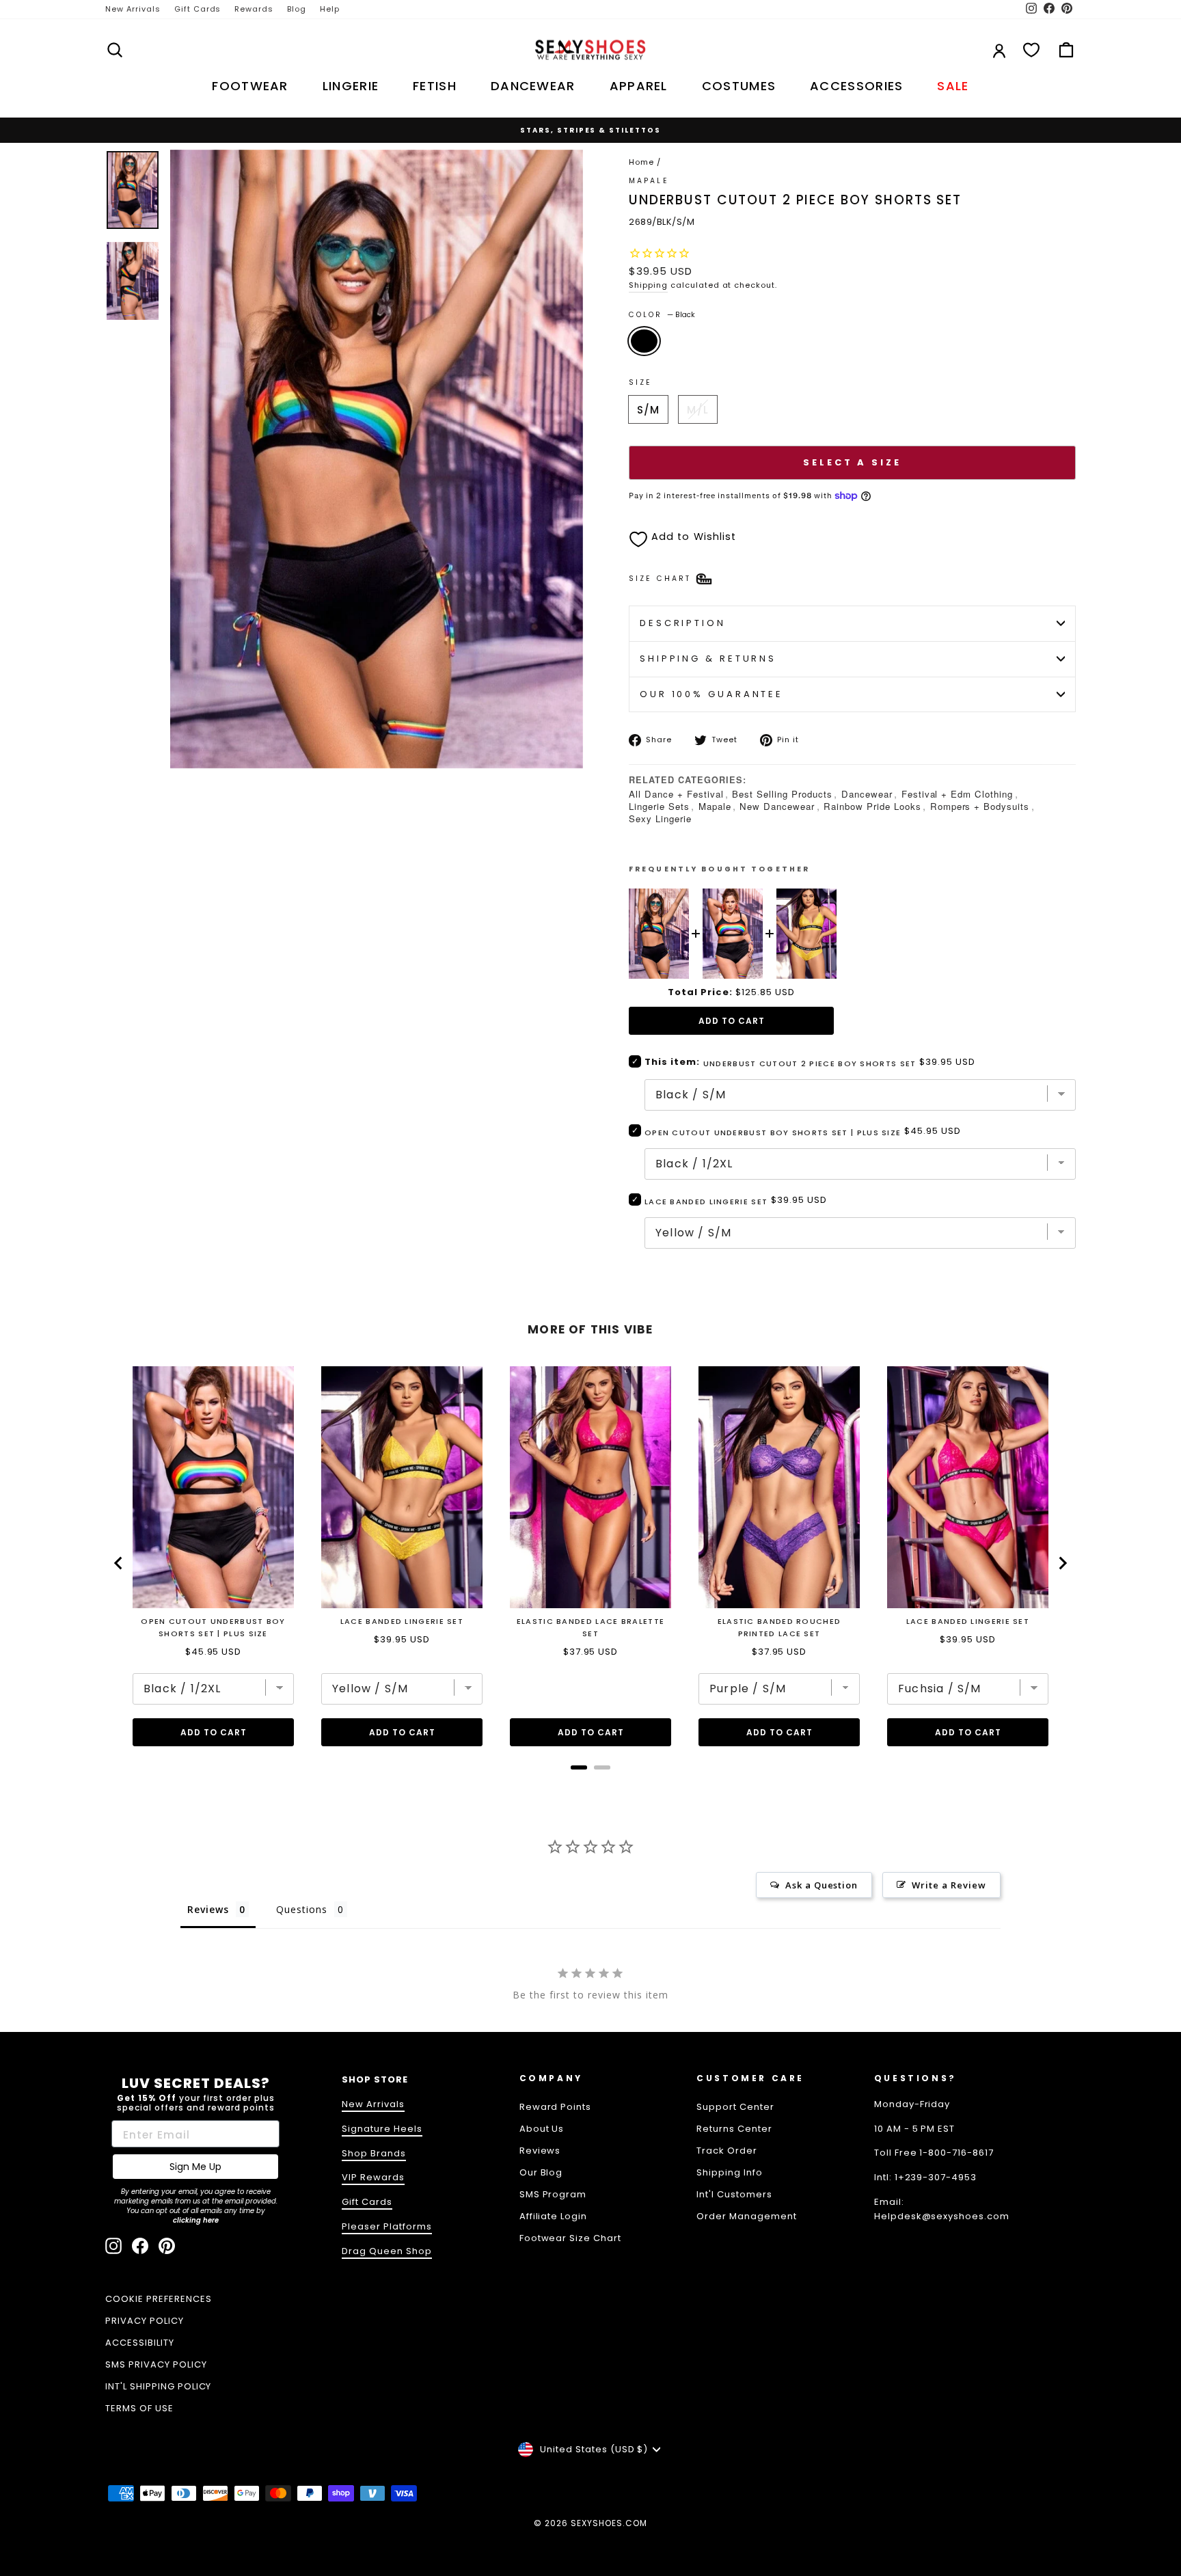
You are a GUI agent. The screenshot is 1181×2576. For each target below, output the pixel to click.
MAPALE (649, 181)
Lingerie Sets (659, 806)
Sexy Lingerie (660, 818)
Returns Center (734, 2129)
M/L (697, 410)
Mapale (715, 806)
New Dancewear (777, 806)
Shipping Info (730, 2172)
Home (641, 162)
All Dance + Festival (676, 794)
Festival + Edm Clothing (957, 794)
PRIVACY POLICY (145, 2321)
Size (640, 382)
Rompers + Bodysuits (980, 806)
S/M (648, 410)
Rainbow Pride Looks (872, 806)
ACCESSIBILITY (140, 2343)
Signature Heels (382, 2129)
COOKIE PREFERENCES (159, 2299)
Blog (297, 9)
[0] (1031, 50)
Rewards (254, 9)
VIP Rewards (373, 2177)
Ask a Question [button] (822, 1885)
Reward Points (556, 2107)
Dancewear (867, 794)
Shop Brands (374, 2153)
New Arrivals (133, 9)
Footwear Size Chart (571, 2238)
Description (683, 623)
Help (330, 9)
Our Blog (541, 2172)
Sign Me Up (195, 2167)
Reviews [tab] (208, 1909)
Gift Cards (198, 9)
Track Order (727, 2151)
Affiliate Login (554, 2216)
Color (662, 315)
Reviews (540, 2151)
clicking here (196, 2220)
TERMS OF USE (139, 2408)
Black (644, 341)
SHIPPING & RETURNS (708, 659)
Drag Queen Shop (387, 2251)
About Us (542, 2129)
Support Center (735, 2107)
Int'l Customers (734, 2194)
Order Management (747, 2216)
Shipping (648, 285)
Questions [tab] (302, 1909)
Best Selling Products (782, 794)
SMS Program (553, 2194)
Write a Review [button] (949, 1885)
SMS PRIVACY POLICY (156, 2364)
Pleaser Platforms (387, 2226)
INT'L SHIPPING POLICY (158, 2386)
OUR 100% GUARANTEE (711, 694)
